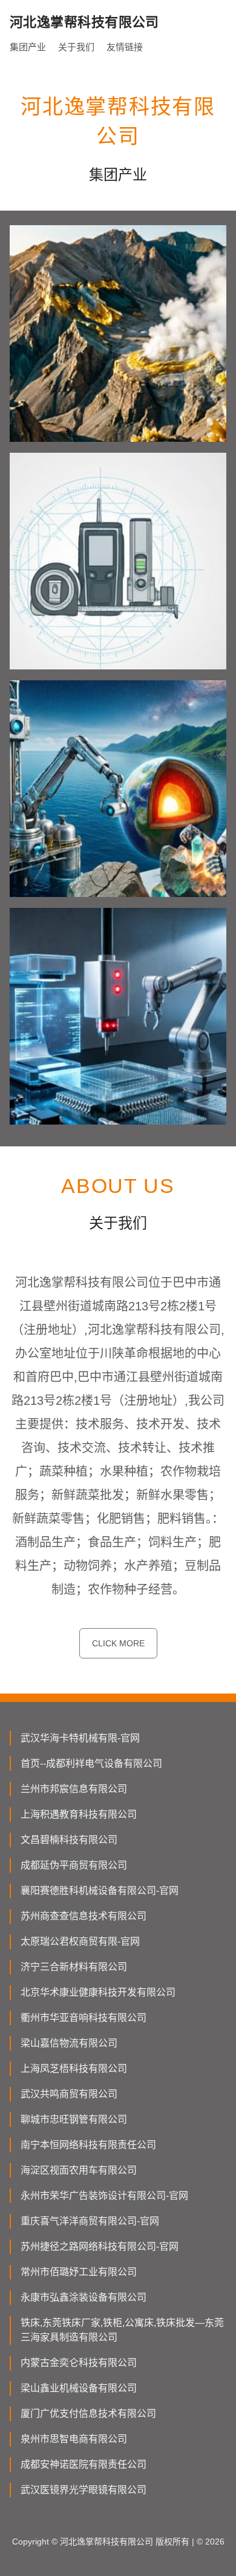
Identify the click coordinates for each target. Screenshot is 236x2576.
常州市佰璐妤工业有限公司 (79, 2272)
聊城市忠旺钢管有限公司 (74, 2119)
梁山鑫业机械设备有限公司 (79, 2388)
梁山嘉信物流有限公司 (69, 2043)
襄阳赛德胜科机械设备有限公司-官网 (100, 1891)
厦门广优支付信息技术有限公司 (88, 2413)
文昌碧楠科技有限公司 (69, 1840)
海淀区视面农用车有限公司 (79, 2170)
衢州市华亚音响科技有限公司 (84, 2018)
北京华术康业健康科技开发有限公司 (98, 1992)
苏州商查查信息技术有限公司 (84, 1916)
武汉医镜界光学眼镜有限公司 (84, 2490)
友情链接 (125, 47)
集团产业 (28, 47)
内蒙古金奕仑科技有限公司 (79, 2363)
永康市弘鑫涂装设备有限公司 (84, 2297)
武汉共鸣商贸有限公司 (69, 2094)
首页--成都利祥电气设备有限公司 (91, 1763)
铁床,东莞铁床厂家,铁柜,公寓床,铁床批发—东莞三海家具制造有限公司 (122, 2330)
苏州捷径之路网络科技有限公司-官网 (100, 2246)
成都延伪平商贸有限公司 (74, 1865)
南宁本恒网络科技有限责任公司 (88, 2145)
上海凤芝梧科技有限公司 (74, 2068)
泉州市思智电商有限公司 (74, 2439)
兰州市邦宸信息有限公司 (74, 1789)
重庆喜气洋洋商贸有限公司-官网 (90, 2221)
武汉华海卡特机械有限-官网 (80, 1738)
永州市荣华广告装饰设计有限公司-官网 (104, 2196)
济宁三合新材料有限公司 (74, 1967)
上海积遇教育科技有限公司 (79, 1814)
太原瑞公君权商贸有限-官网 (80, 1941)
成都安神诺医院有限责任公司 (84, 2464)
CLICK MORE (118, 1643)
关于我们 (76, 47)
